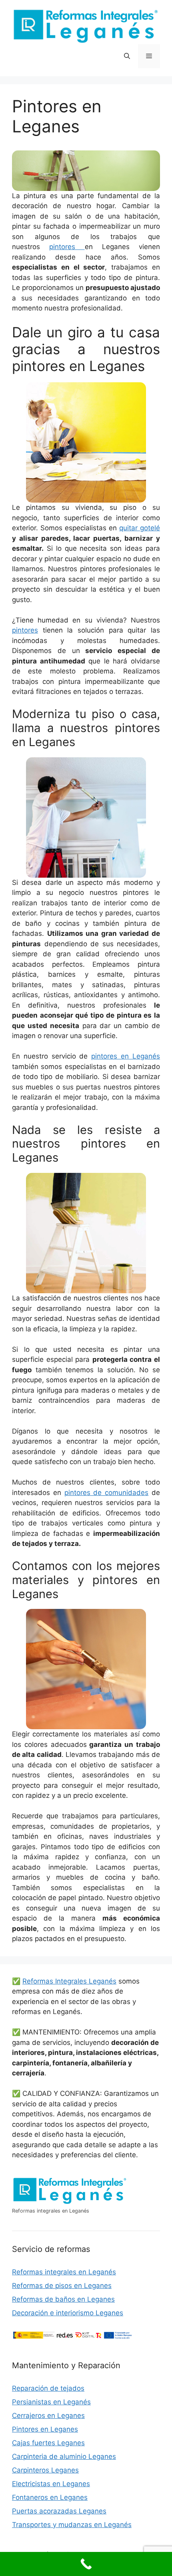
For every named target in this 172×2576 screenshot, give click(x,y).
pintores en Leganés (126, 1056)
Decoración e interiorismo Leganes (68, 2313)
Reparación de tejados (48, 2388)
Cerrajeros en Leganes (48, 2416)
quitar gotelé (140, 528)
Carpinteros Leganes (45, 2470)
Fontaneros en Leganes (50, 2497)
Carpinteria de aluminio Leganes (64, 2456)
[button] (127, 56)
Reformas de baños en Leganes (63, 2299)
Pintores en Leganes (45, 2429)
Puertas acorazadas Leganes (59, 2511)
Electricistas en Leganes (51, 2484)
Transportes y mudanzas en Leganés (72, 2525)
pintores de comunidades (107, 1493)
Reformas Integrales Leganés (69, 1981)
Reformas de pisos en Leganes (62, 2286)
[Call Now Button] (86, 2564)
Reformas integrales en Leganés (64, 2272)
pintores (67, 247)
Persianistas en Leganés (51, 2402)
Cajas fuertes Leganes (48, 2443)
